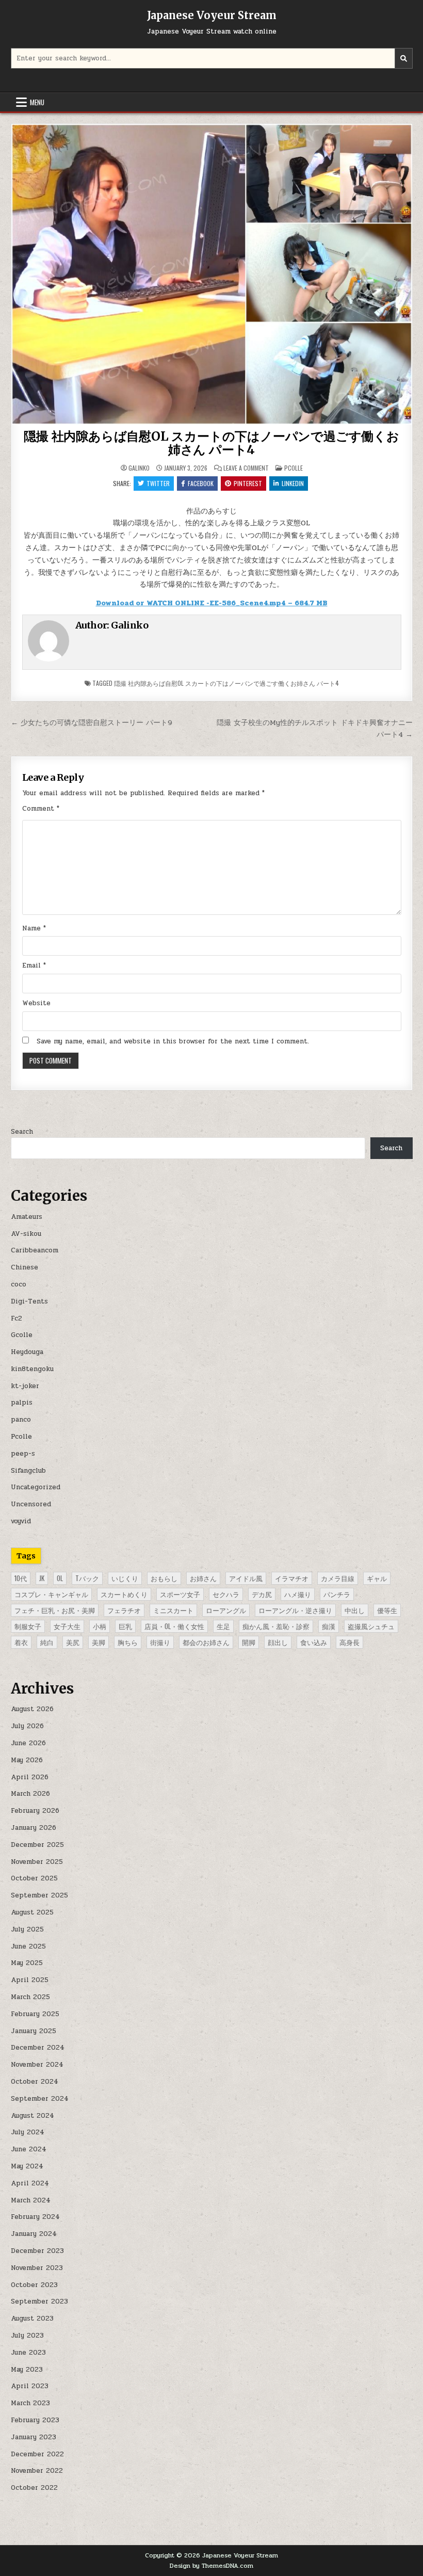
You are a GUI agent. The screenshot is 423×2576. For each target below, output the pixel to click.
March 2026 (30, 1794)
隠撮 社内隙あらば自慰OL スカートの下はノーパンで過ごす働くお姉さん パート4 (211, 443)
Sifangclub (28, 1471)
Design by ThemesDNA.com (211, 2566)
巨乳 (125, 1626)
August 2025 (32, 1912)
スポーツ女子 (180, 1594)
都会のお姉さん (206, 1642)
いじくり (125, 1578)
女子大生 (67, 1626)
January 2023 (34, 2437)
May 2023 (27, 2370)
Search (22, 1132)
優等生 (387, 1610)
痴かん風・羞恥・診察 (276, 1626)
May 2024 (27, 2166)
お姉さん (203, 1578)
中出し (355, 1610)
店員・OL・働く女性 (174, 1626)
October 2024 (35, 2082)
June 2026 (28, 1743)
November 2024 (37, 2065)
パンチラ (337, 1594)
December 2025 (37, 1845)
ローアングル (226, 1610)
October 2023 (34, 2285)
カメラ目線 (338, 1578)
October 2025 (34, 1878)
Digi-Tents (29, 1301)
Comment (41, 809)
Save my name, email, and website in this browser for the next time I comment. (173, 1041)
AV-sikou (26, 1234)
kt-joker (25, 1386)
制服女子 (28, 1626)
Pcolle (294, 468)
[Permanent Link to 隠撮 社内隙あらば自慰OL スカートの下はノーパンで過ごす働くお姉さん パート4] (212, 274)
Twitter (158, 483)
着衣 (21, 1642)
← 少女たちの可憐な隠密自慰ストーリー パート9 (92, 722)
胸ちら (128, 1642)
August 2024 (32, 2116)
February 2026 (35, 1811)
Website (36, 1003)
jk (42, 1578)
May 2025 (27, 1963)
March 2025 (30, 1997)
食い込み (314, 1642)
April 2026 (30, 1777)
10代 (21, 1578)
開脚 (249, 1642)
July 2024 (28, 2132)
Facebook (201, 483)
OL (60, 1578)
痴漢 (329, 1626)
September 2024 (40, 2099)
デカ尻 (262, 1594)
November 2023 (37, 2268)
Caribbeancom (35, 1250)
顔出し (278, 1642)
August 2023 (32, 2319)
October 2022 (34, 2488)
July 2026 (27, 1726)
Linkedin (293, 483)
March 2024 (31, 2200)
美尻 (73, 1642)
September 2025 (39, 1895)
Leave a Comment (246, 468)
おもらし (164, 1578)
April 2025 (30, 1980)
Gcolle (22, 1335)
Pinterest (248, 483)
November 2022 (37, 2471)
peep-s (23, 1454)
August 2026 (32, 1709)
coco (19, 1284)
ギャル (377, 1578)
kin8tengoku (32, 1369)
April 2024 (30, 2183)
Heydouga (27, 1352)
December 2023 (37, 2251)
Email (34, 965)
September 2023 (39, 2301)
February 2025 (35, 2014)
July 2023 (27, 2336)
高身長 (349, 1642)
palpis (22, 1403)
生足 (223, 1626)
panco (21, 1420)
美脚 (99, 1642)
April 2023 (30, 2386)
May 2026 (27, 1760)
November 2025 (37, 1862)
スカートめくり (124, 1594)
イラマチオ (292, 1578)
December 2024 (38, 2048)
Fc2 (17, 1318)
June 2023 (28, 2353)
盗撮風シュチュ (371, 1626)
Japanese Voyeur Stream (212, 15)
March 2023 (30, 2403)
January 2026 (34, 1828)
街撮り (160, 1642)
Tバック (87, 1578)
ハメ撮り (298, 1594)
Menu (37, 102)
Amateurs (27, 1217)
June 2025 (28, 1946)
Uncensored (31, 1504)
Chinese (25, 1267)
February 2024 (35, 2217)
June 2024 (29, 2149)
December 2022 (37, 2454)
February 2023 (35, 2420)
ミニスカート (173, 1610)
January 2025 (34, 2031)
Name (34, 928)
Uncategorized (36, 1487)
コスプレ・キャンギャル (51, 1594)
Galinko (139, 468)
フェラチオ (124, 1610)
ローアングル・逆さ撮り (295, 1610)
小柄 (100, 1626)
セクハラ (226, 1594)
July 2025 (27, 1929)
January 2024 (34, 2234)
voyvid (21, 1521)
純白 (47, 1642)
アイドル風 (246, 1578)
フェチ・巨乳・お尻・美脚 (55, 1610)
